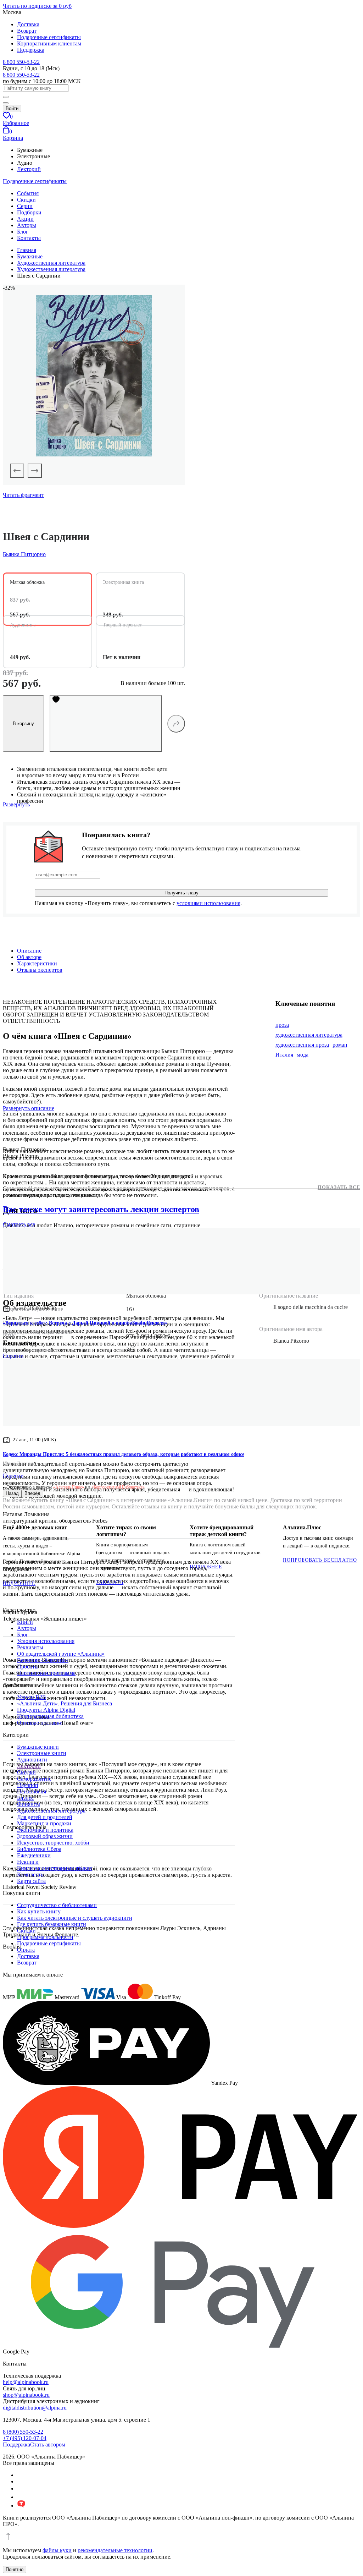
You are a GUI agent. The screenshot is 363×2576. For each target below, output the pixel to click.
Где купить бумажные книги (52, 1924)
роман (340, 1045)
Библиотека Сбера (39, 1849)
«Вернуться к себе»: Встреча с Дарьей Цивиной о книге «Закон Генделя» (85, 1323)
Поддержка (31, 50)
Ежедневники (34, 1855)
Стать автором (48, 2445)
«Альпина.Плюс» (69, 1487)
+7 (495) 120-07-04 (25, 2438)
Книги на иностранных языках (55, 1868)
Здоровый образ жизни (45, 1836)
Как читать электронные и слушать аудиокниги (75, 1918)
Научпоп (28, 1785)
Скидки (26, 200)
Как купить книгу (39, 1911)
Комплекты (31, 1875)
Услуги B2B (32, 1697)
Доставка (28, 24)
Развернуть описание (29, 1108)
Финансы (29, 1804)
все (19, 1224)
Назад (12, 1493)
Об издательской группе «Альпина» (61, 1654)
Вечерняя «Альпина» (43, 1660)
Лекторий (29, 169)
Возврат (27, 31)
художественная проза (302, 1045)
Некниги (28, 1862)
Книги (25, 1622)
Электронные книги (42, 1753)
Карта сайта (31, 1881)
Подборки (29, 212)
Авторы (27, 225)
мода (303, 1055)
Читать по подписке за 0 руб (37, 6)
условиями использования (208, 903)
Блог (23, 232)
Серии (25, 206)
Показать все (339, 1187)
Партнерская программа (46, 1673)
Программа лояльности (45, 1937)
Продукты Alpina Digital (46, 1710)
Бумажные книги (38, 1747)
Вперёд (32, 1493)
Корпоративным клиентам (49, 43)
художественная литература (309, 1035)
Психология (32, 1791)
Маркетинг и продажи (44, 1823)
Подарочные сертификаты (49, 37)
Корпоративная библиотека (50, 1716)
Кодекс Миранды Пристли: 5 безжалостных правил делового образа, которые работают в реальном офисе (124, 1454)
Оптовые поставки (40, 1723)
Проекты (28, 1667)
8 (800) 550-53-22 (23, 2432)
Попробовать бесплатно (320, 1560)
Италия (284, 1055)
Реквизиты (30, 1647)
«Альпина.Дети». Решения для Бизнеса (65, 1703)
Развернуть (16, 804)
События (28, 193)
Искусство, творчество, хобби (53, 1843)
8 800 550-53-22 (21, 62)
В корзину (23, 724)
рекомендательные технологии (115, 2550)
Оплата (26, 1950)
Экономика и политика (45, 1830)
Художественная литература (51, 1811)
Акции (25, 219)
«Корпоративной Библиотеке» (118, 1487)
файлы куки (57, 2550)
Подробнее (19, 1583)
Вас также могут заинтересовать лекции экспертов (101, 1209)
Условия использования (46, 1641)
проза (282, 1025)
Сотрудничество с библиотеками (57, 1905)
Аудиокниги (32, 1760)
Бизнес (25, 1798)
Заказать (110, 1582)
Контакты (29, 238)
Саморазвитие (34, 1779)
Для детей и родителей (45, 1817)
